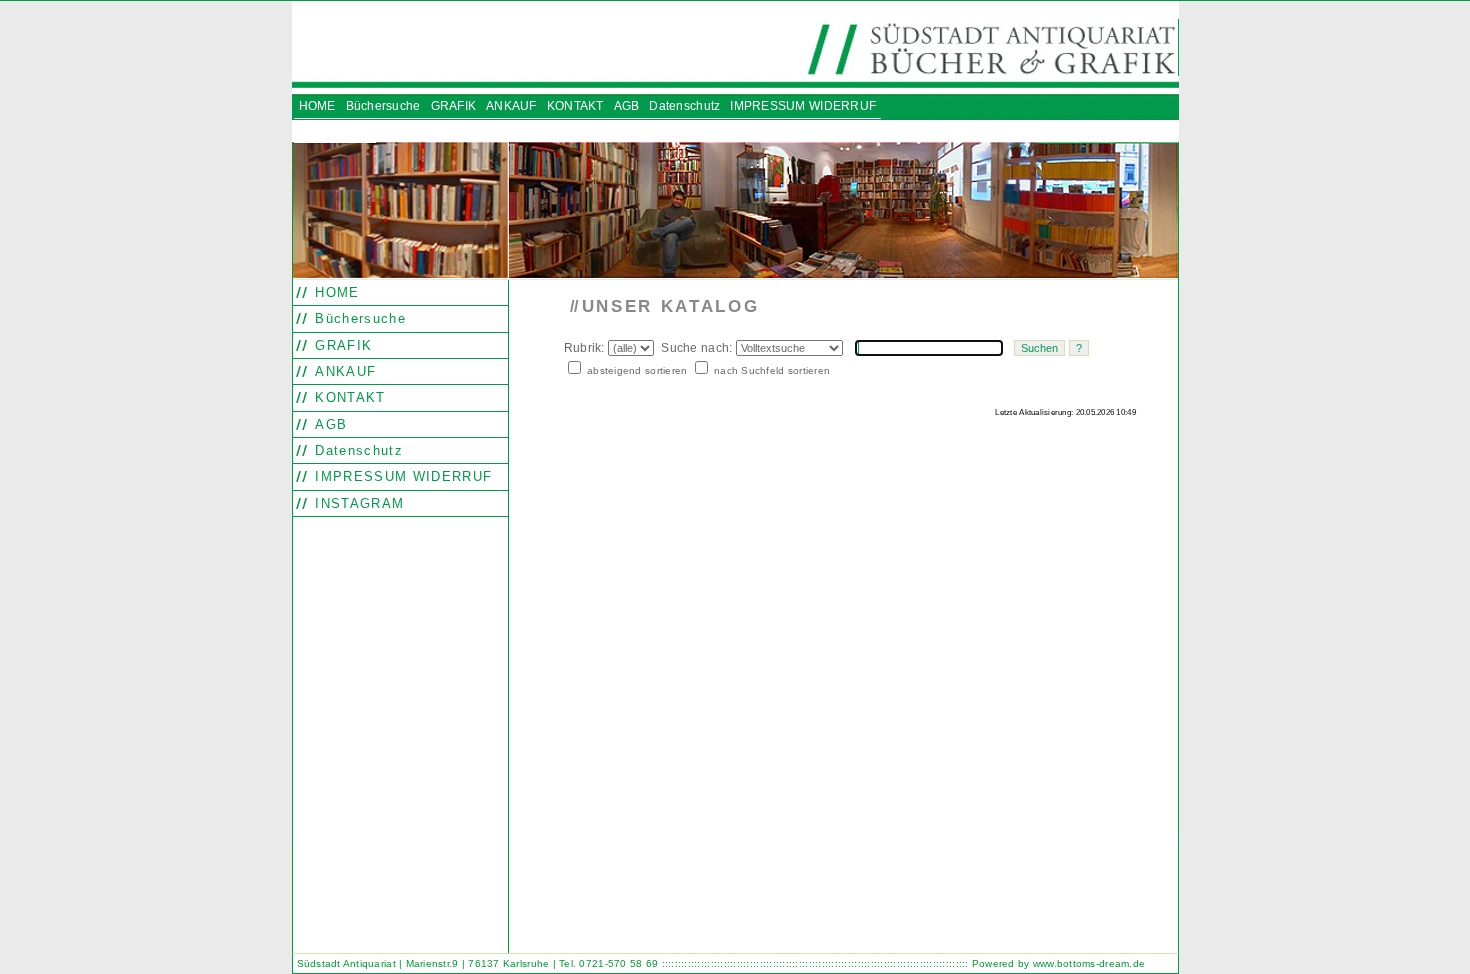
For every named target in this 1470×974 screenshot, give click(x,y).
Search (575, 453)
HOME (335, 292)
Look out (645, 453)
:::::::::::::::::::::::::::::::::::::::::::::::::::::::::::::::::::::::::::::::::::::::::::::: (815, 963)
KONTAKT (348, 397)
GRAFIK (341, 345)
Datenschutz (356, 450)
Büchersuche (358, 318)
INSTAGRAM (357, 503)
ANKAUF (343, 371)
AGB (328, 424)
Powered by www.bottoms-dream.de (1058, 963)
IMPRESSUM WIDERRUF (401, 476)
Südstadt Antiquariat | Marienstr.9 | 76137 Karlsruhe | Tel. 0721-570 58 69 (478, 963)
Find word (609, 453)
